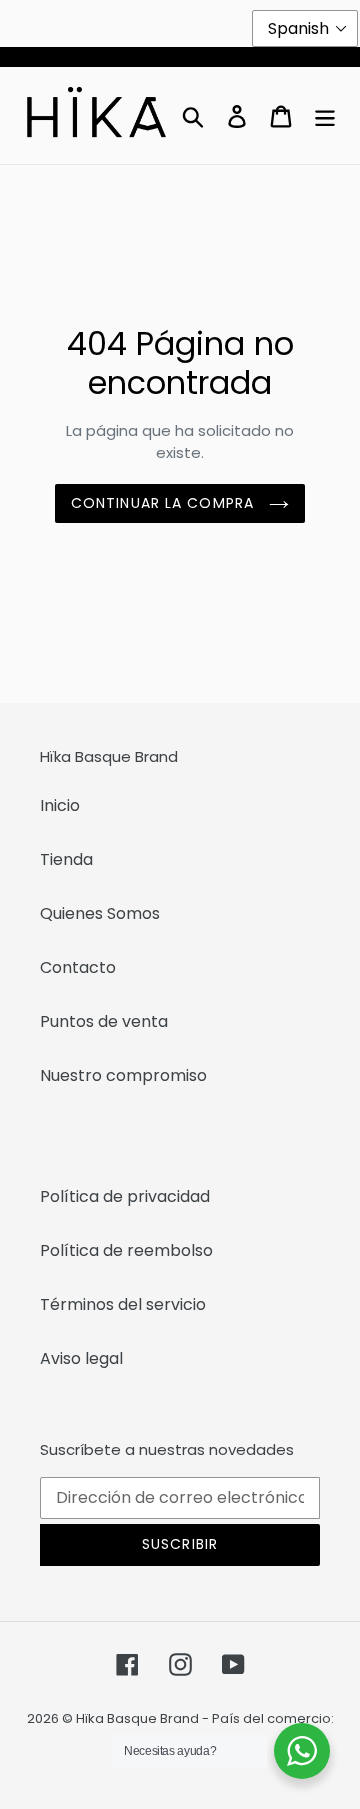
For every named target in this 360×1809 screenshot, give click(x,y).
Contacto (78, 967)
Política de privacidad (125, 1196)
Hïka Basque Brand (137, 1718)
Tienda (66, 859)
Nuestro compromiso (123, 1075)
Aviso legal (81, 1358)
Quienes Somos (100, 913)
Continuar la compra (165, 503)
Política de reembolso (126, 1250)
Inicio (60, 805)
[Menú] (325, 116)
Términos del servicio (123, 1304)
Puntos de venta (104, 1021)
